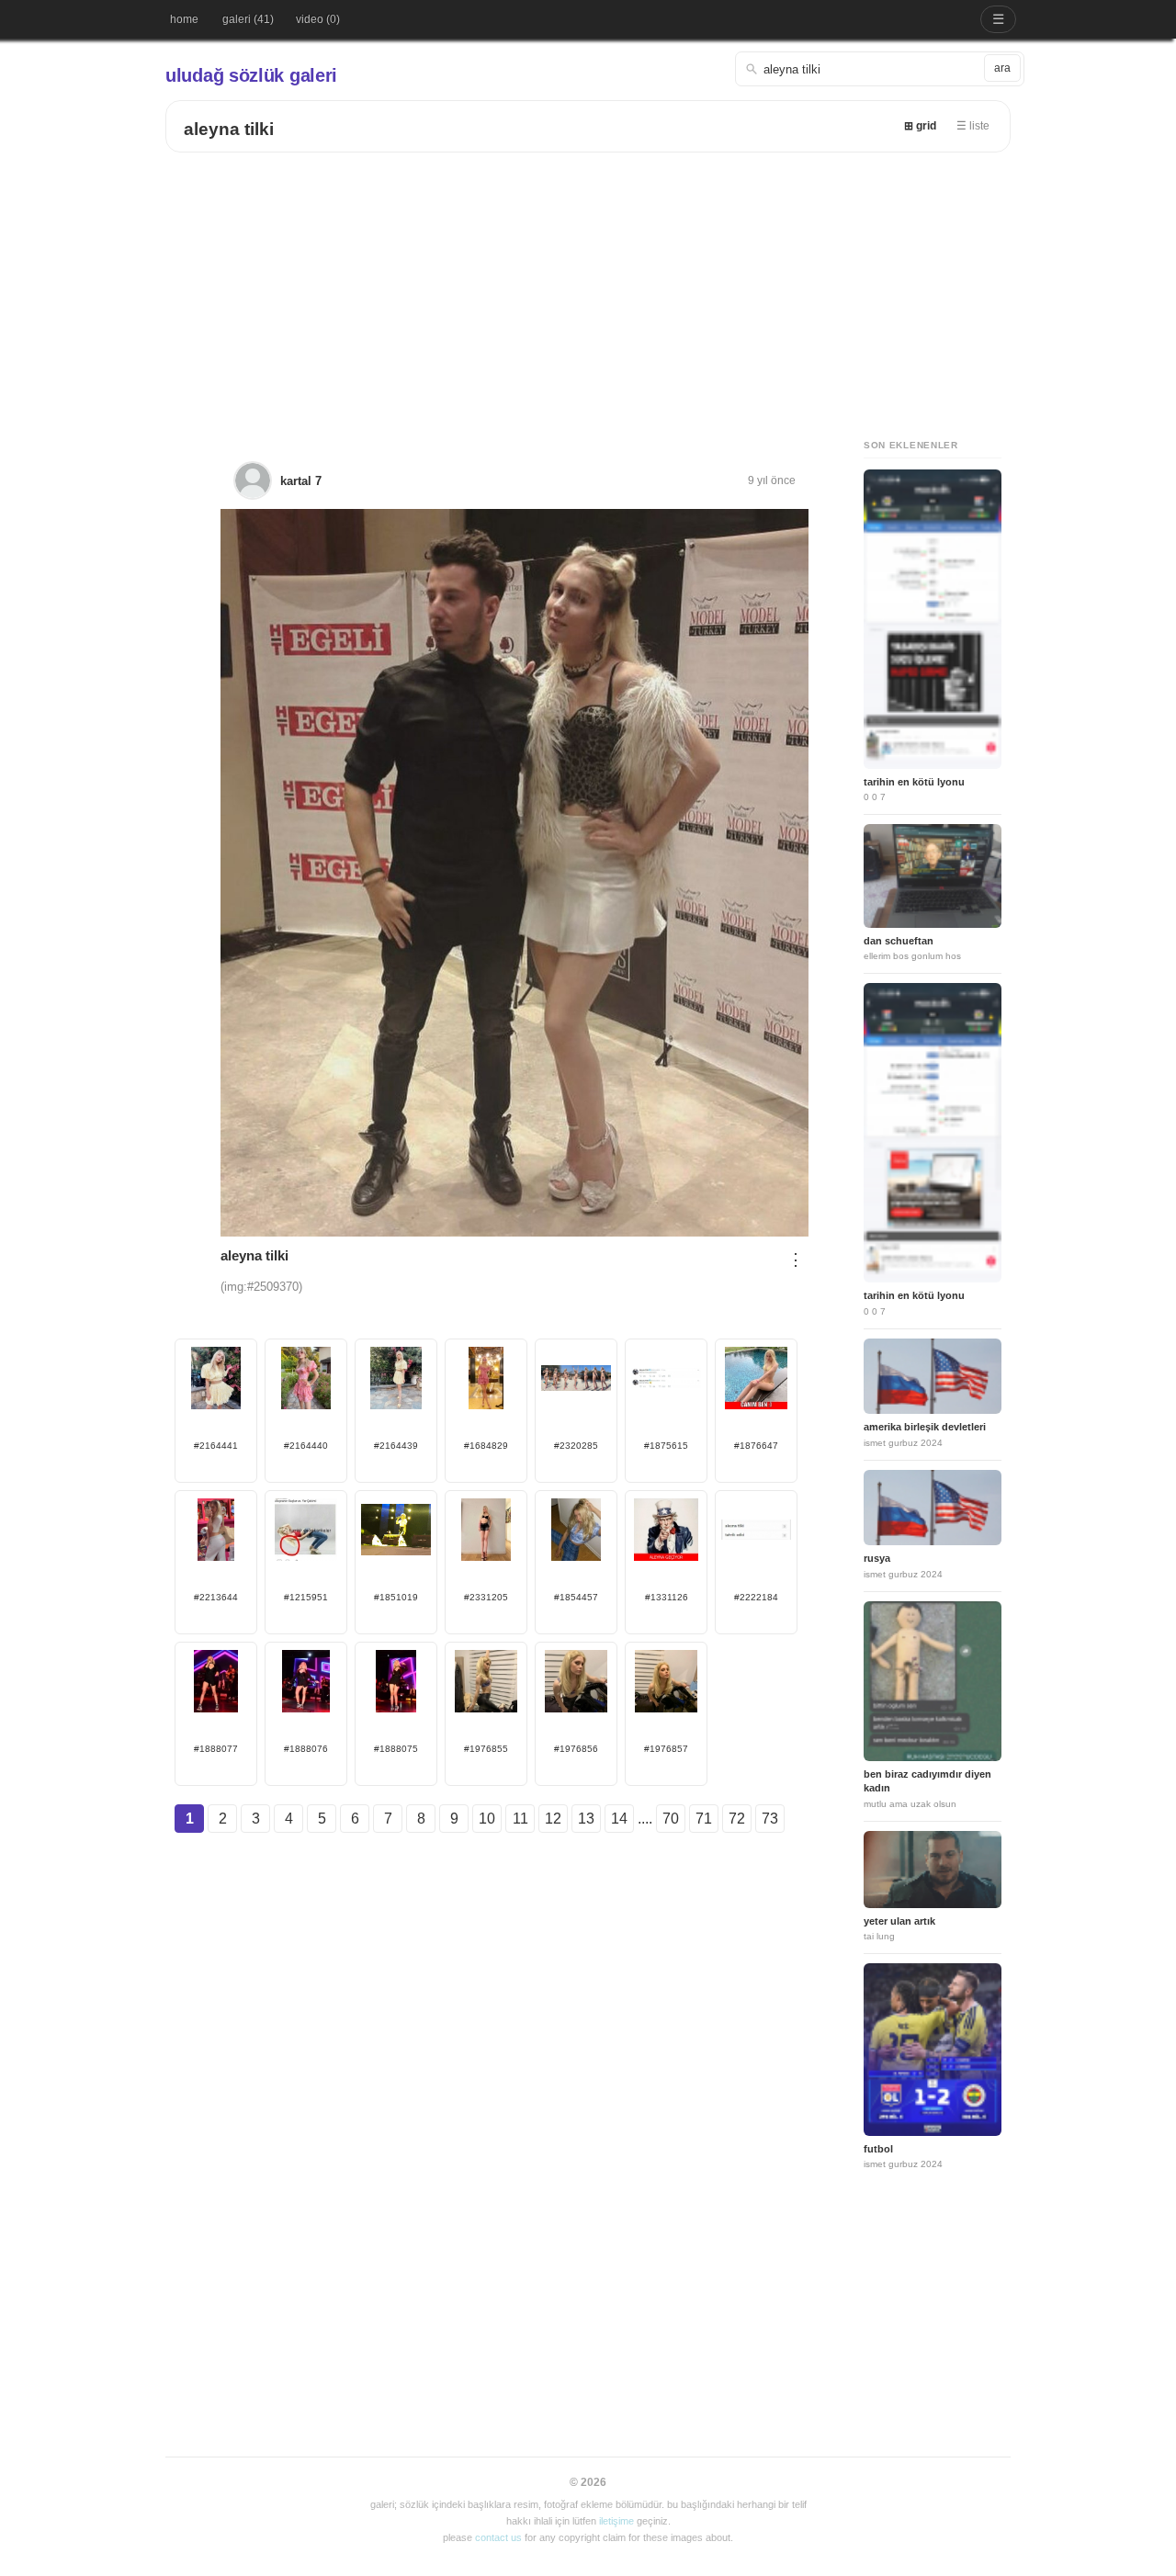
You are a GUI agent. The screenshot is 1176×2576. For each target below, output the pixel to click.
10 (487, 1819)
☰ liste (973, 126)
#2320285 (576, 1446)
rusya (877, 1558)
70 (671, 1819)
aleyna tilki (229, 129)
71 (704, 1819)
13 (586, 1819)
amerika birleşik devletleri (925, 1427)
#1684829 (486, 1446)
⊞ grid (920, 126)
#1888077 (216, 1749)
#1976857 (666, 1749)
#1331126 (667, 1597)
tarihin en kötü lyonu (914, 782)
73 (770, 1819)
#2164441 (216, 1446)
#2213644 (216, 1597)
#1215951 (306, 1597)
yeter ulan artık (899, 1921)
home (184, 19)
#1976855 (486, 1749)
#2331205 (486, 1597)
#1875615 (666, 1446)
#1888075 (396, 1749)
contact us (498, 2537)
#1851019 (396, 1597)
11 (520, 1819)
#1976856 (576, 1749)
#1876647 (756, 1446)
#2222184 (756, 1597)
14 (619, 1819)
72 (737, 1819)
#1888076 (306, 1749)
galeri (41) (248, 19)
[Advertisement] (588, 290)
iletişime (616, 2521)
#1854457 (576, 1597)
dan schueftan (899, 941)
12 (553, 1819)
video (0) (318, 19)
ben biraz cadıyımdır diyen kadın (927, 1781)
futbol (878, 2149)
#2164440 (306, 1446)
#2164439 (396, 1446)
